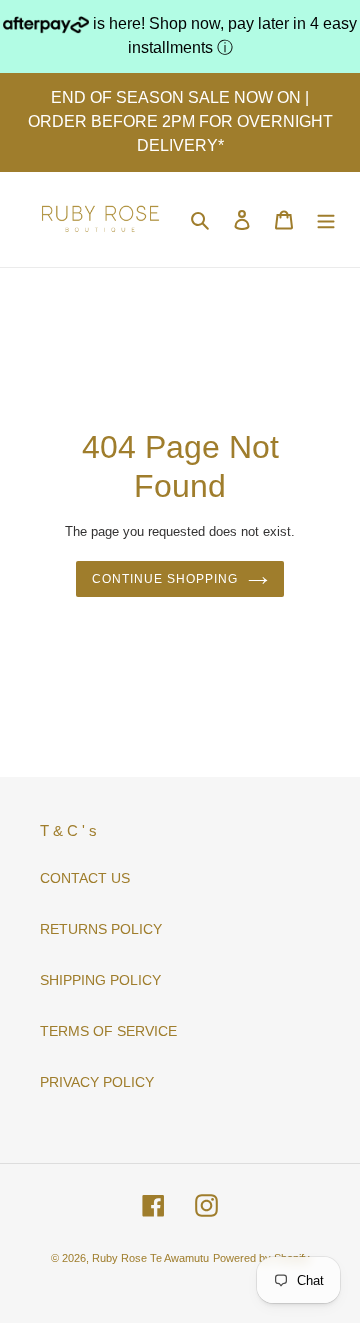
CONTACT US (85, 878)
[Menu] (326, 219)
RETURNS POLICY (101, 929)
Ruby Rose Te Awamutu (150, 1258)
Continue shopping (164, 579)
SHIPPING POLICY (100, 980)
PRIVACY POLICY (97, 1082)
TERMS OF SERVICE (108, 1031)
